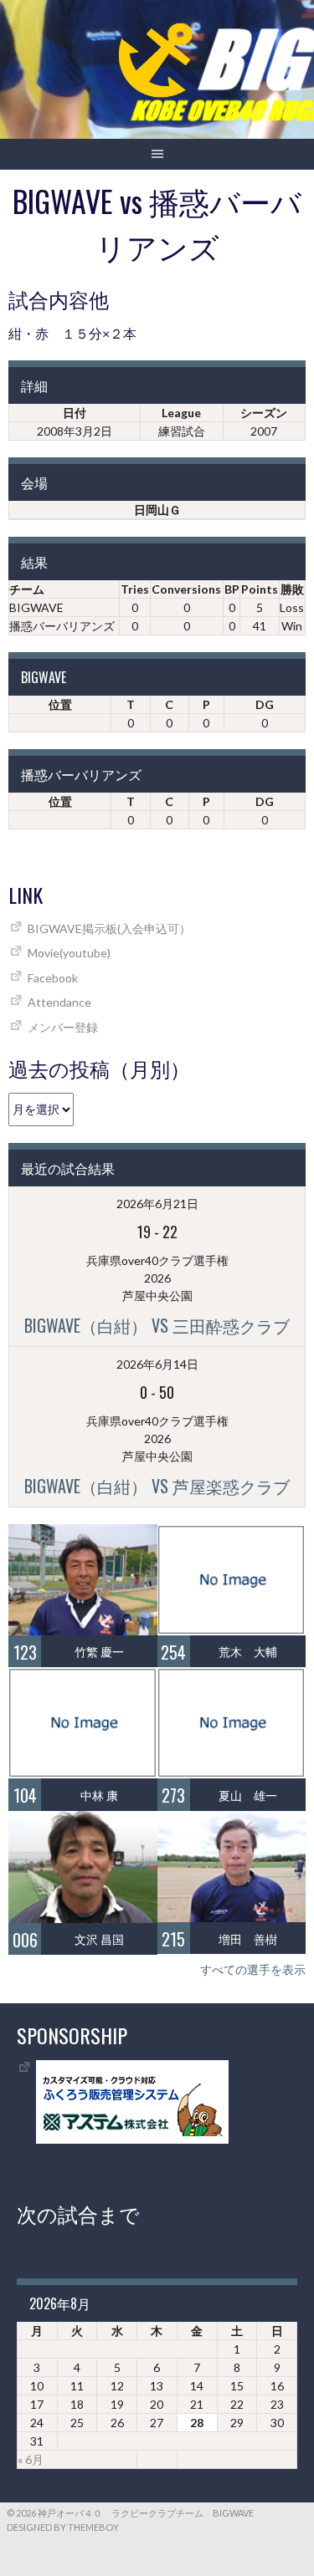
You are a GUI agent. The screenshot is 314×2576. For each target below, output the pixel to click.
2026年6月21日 (157, 1204)
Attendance (59, 1002)
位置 (60, 704)
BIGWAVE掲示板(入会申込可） (109, 928)
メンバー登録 (63, 1027)
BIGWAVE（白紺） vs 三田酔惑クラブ (157, 1325)
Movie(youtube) (69, 953)
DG (265, 704)
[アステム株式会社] (132, 2139)
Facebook (53, 978)
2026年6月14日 (157, 1364)
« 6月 (31, 2459)
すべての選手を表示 (253, 1969)
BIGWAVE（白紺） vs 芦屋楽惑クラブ (157, 1486)
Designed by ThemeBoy (63, 2527)
